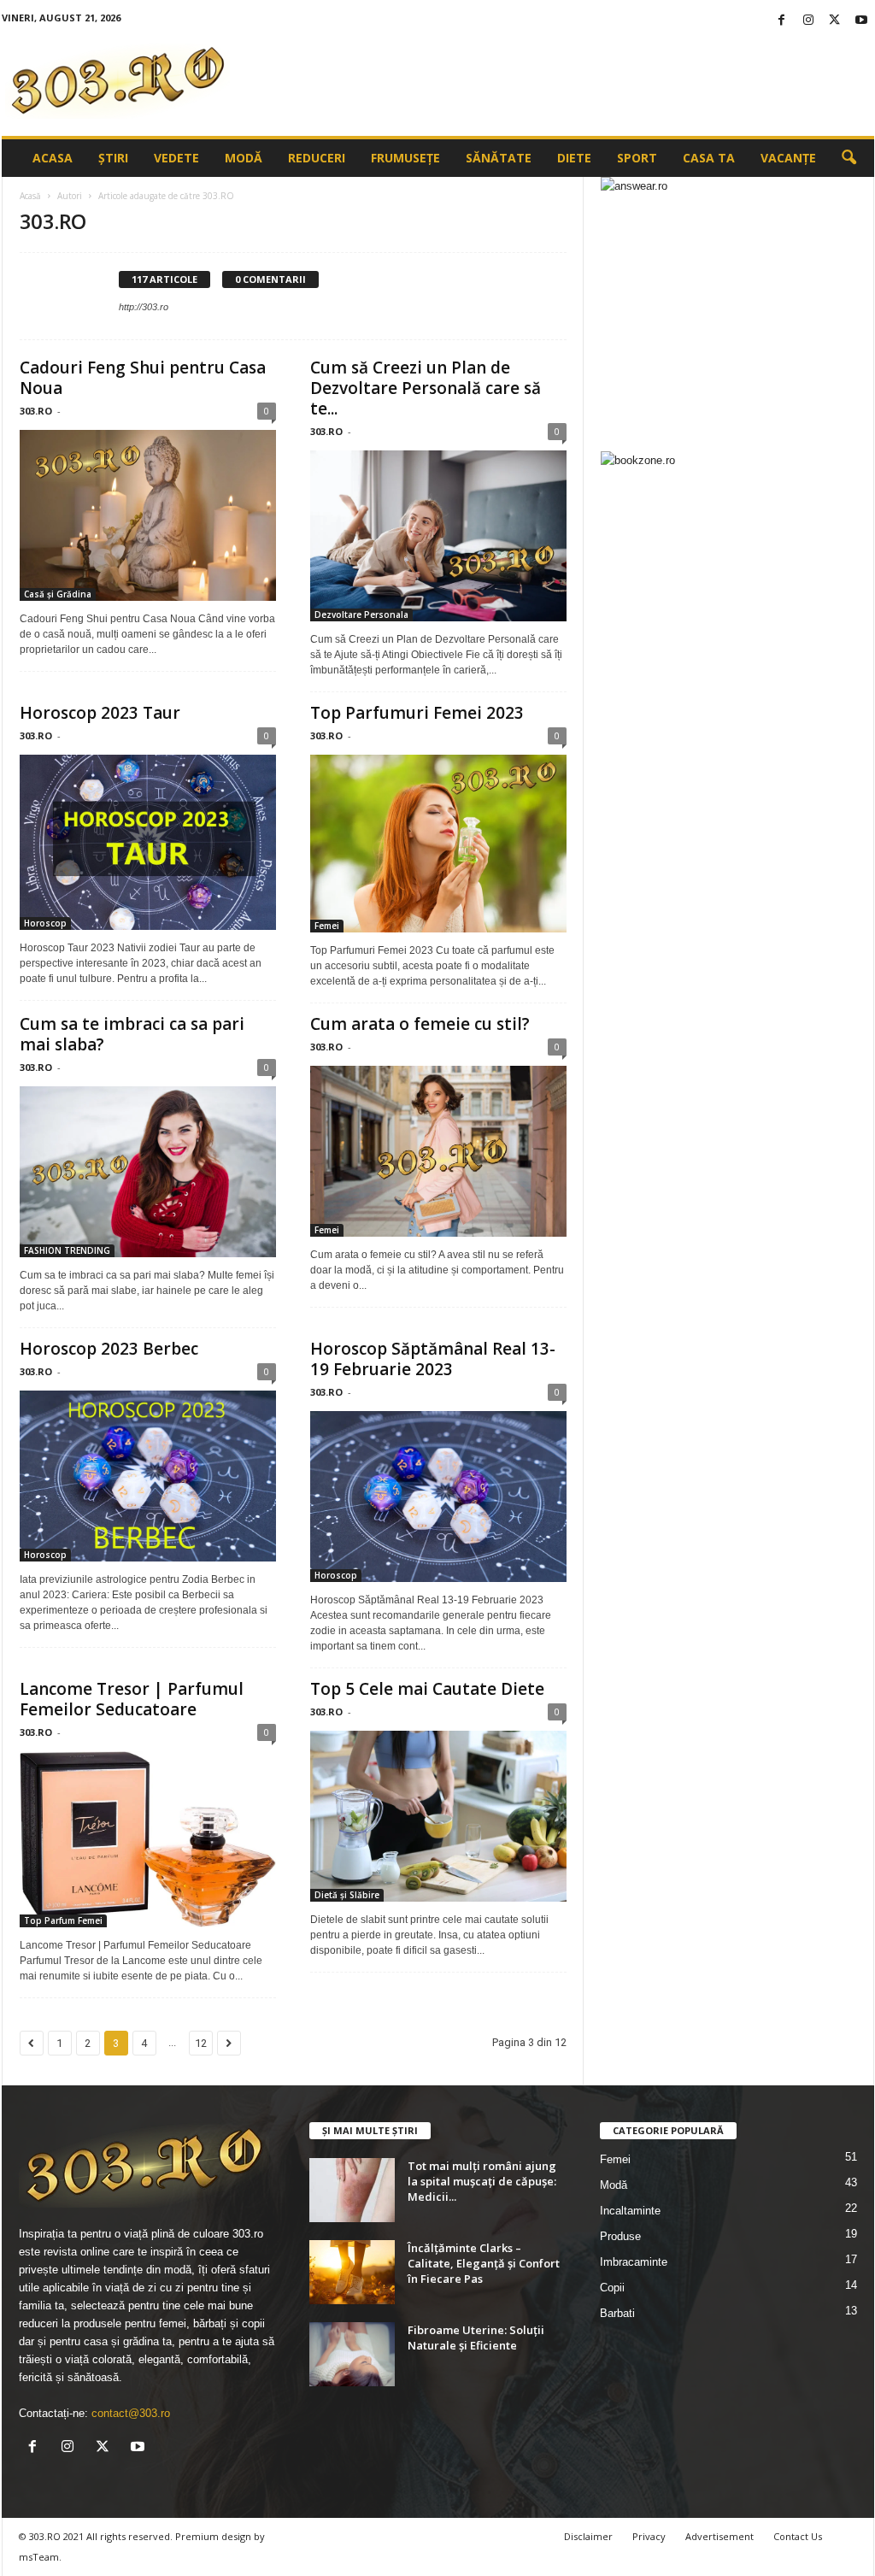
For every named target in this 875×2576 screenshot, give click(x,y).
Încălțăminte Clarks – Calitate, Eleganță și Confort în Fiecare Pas (484, 2263)
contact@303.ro (131, 2413)
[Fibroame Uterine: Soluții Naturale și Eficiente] (352, 2354)
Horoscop (45, 923)
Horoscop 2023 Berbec (109, 1349)
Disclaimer (588, 2536)
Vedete (176, 158)
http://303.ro (144, 307)
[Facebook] (782, 21)
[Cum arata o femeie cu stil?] (438, 1151)
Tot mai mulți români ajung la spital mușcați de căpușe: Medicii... (482, 2181)
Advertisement (719, 2536)
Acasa (53, 158)
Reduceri (317, 158)
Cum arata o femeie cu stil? (420, 1024)
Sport (637, 158)
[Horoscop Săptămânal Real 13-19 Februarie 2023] (438, 1497)
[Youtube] (861, 21)
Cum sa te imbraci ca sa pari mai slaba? (132, 1034)
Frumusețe (405, 158)
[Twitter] (835, 21)
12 (201, 2043)
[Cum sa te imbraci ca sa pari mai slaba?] (148, 1172)
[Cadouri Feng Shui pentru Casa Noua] (148, 515)
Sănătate (499, 158)
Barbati (617, 2313)
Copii (612, 2288)
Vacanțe (788, 158)
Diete (574, 158)
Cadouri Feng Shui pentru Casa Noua (143, 378)
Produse (620, 2236)
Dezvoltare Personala (361, 615)
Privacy (649, 2536)
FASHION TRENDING (67, 1250)
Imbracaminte (634, 2262)
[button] (849, 158)
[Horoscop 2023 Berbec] (148, 1476)
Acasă (30, 196)
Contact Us (798, 2536)
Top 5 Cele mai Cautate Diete (427, 1689)
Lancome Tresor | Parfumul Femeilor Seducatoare (132, 1699)
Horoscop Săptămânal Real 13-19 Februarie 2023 (433, 1359)
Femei (327, 926)
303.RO (36, 411)
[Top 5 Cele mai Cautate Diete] (438, 1816)
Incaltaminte (630, 2211)
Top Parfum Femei (63, 1920)
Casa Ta (709, 158)
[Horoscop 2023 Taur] (148, 843)
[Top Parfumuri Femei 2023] (438, 844)
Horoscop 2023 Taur (100, 713)
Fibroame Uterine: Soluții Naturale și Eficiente (476, 2338)
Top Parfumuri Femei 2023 (417, 713)
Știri (113, 158)
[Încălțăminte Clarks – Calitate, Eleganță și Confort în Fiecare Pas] (352, 2272)
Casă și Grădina (58, 594)
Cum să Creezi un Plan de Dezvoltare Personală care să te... (426, 388)
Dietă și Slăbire (347, 1895)
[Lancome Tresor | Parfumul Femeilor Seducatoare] (148, 1839)
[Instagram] (808, 21)
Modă (244, 158)
